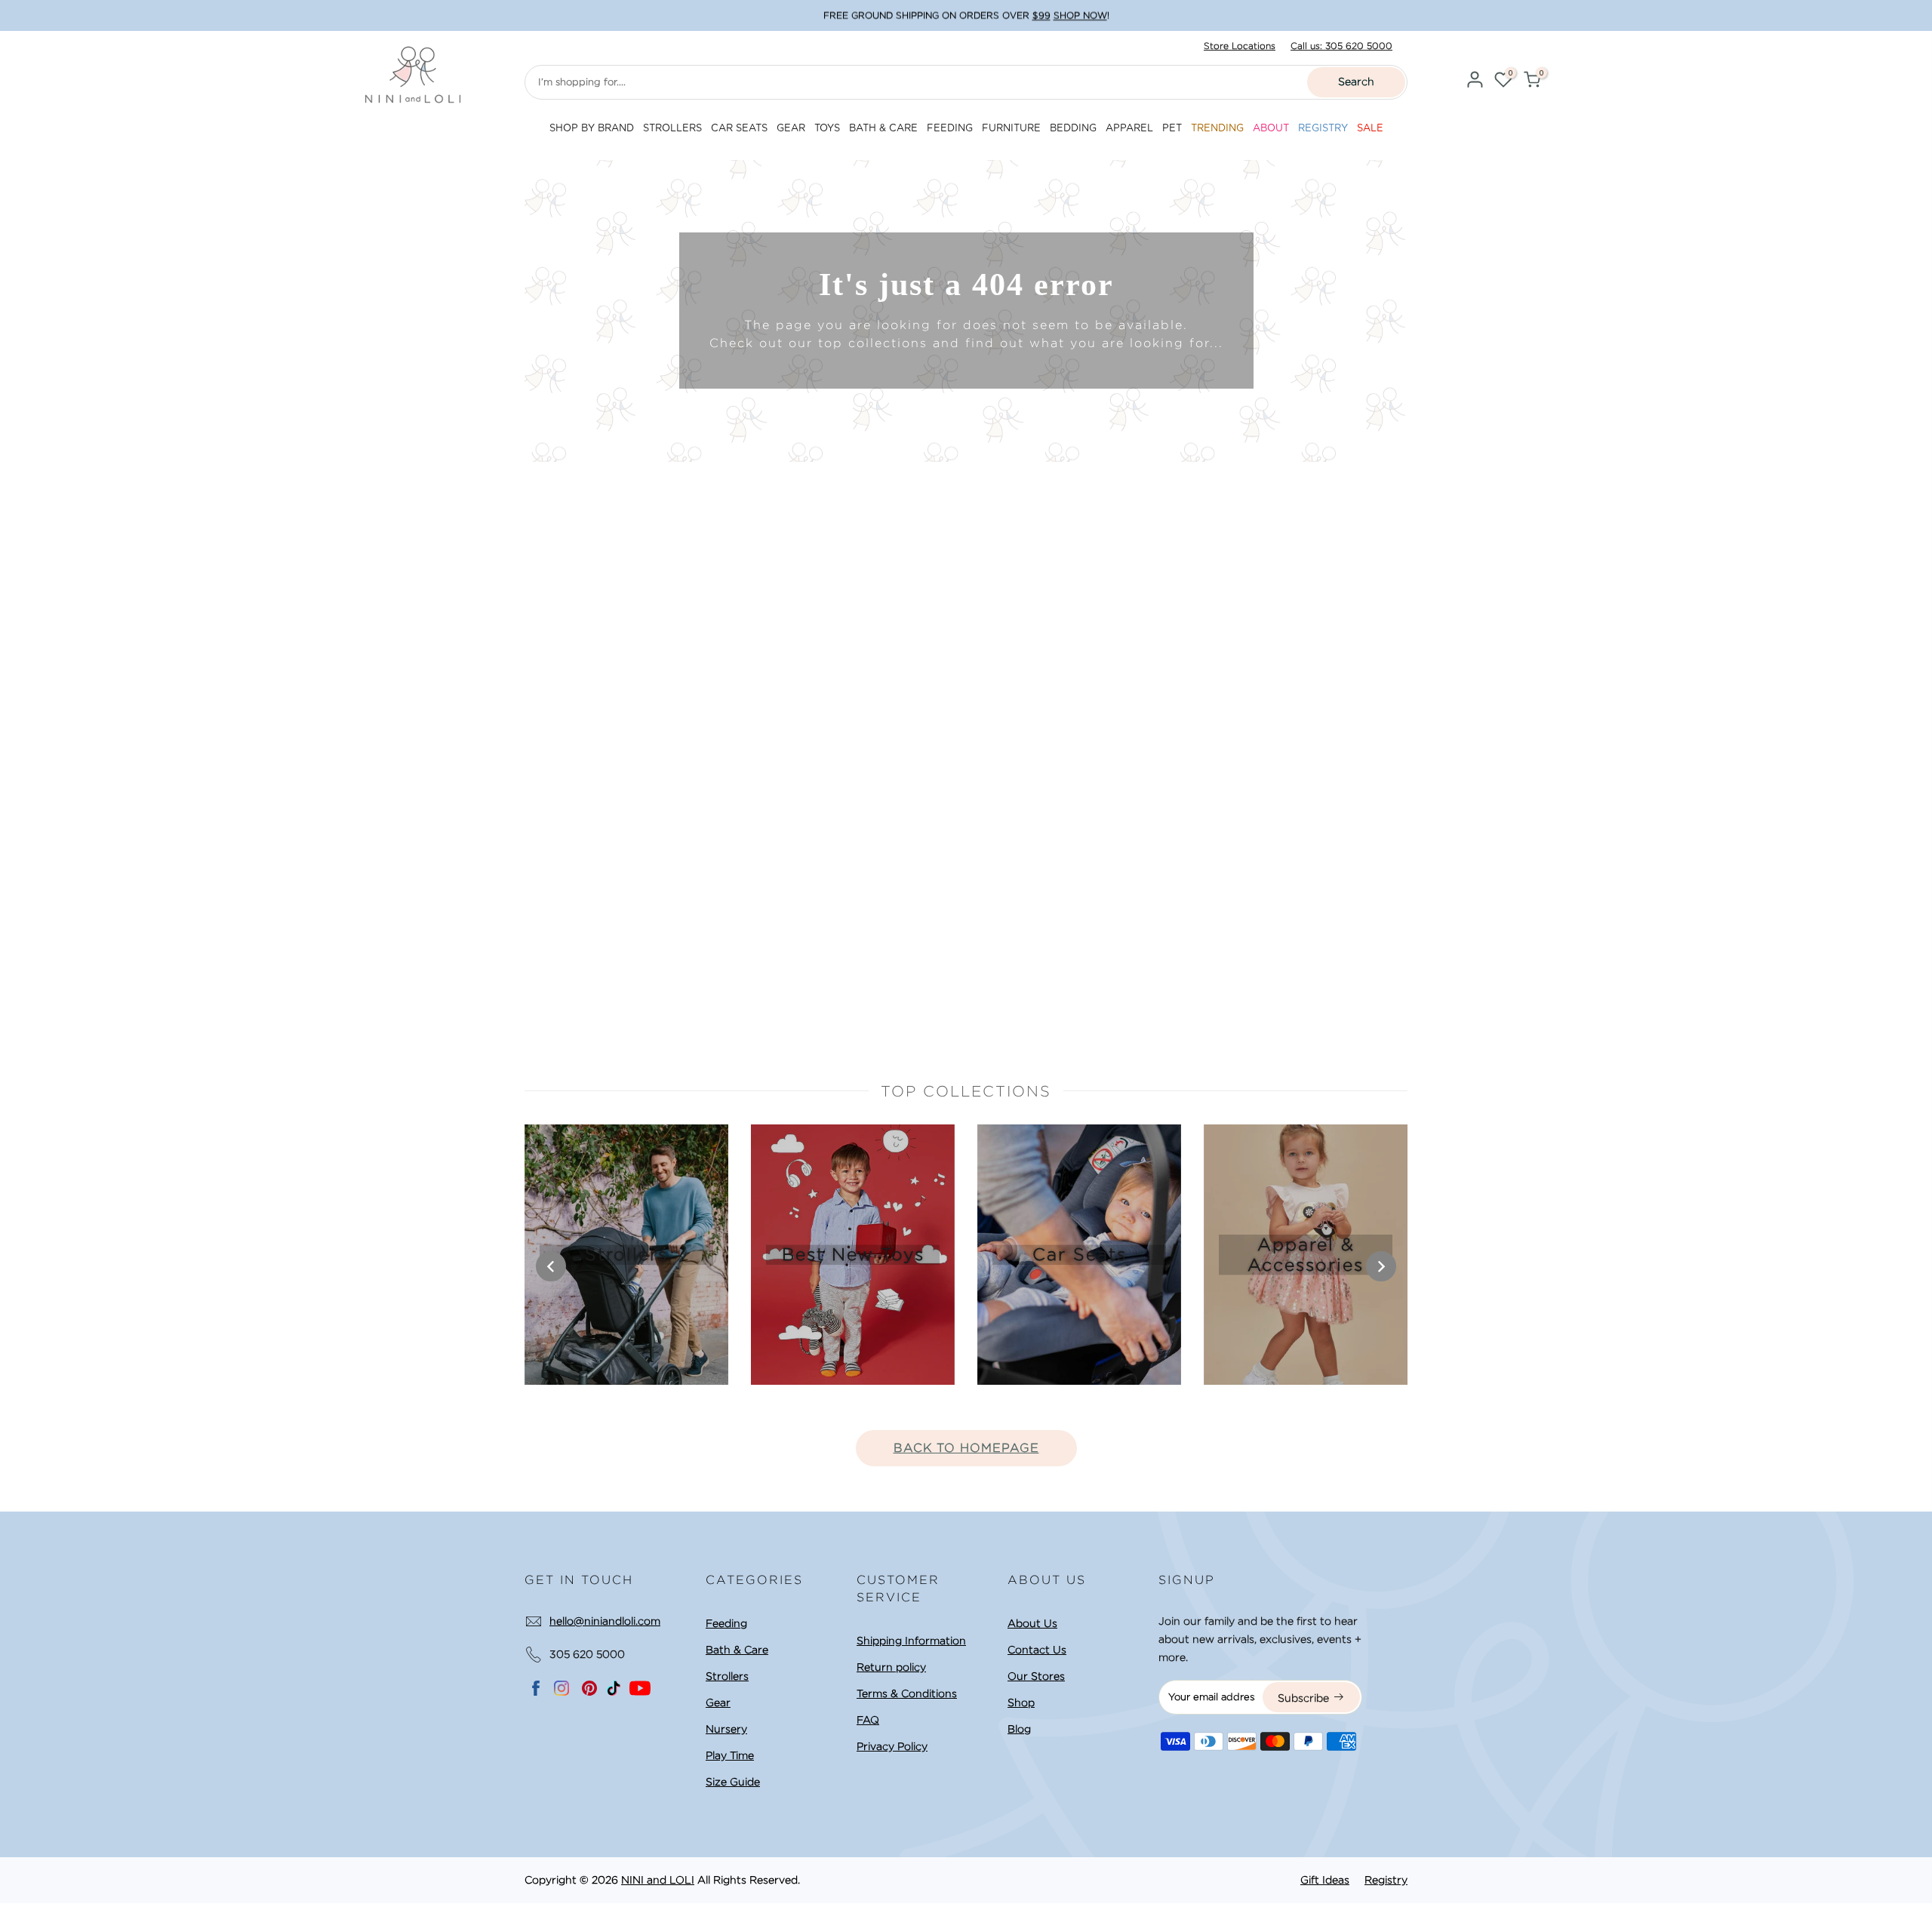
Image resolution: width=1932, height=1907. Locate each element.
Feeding (726, 1623)
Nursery (726, 1729)
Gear (718, 1702)
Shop (1021, 1702)
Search (1356, 82)
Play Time (730, 1755)
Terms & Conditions (907, 1693)
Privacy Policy (892, 1746)
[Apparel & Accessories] (1306, 1255)
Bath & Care (737, 1650)
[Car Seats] (1079, 1255)
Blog (1019, 1729)
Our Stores (1036, 1676)
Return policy (891, 1667)
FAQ (868, 1720)
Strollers (727, 1676)
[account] (1475, 82)
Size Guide (733, 1782)
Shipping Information (911, 1641)
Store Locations (1240, 46)
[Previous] (551, 1266)
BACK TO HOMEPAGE (966, 1448)
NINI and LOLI (658, 1880)
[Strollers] (626, 1255)
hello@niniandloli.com (605, 1621)
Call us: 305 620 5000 (1341, 46)
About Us (1032, 1623)
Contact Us (1037, 1650)
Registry (1386, 1880)
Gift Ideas (1325, 1880)
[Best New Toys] (853, 1255)
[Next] (1381, 1266)
